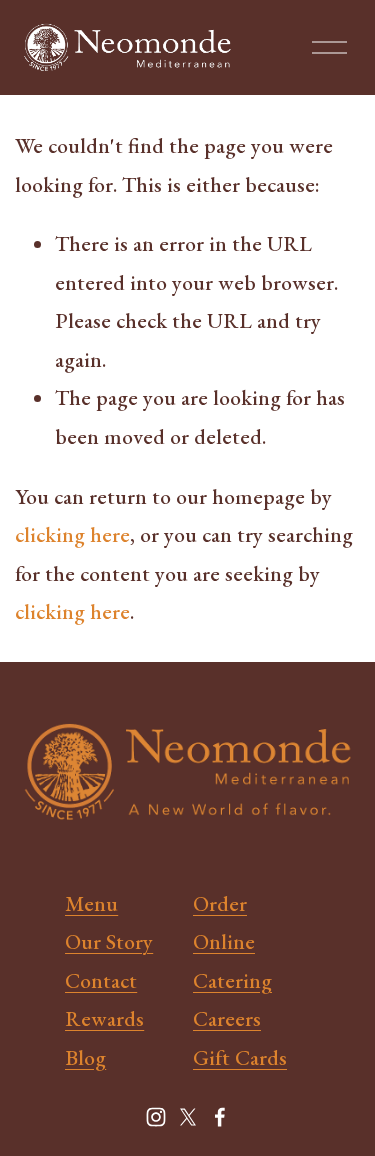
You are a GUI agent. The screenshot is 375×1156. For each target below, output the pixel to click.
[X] (188, 1117)
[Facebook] (220, 1117)
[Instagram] (156, 1117)
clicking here (72, 534)
